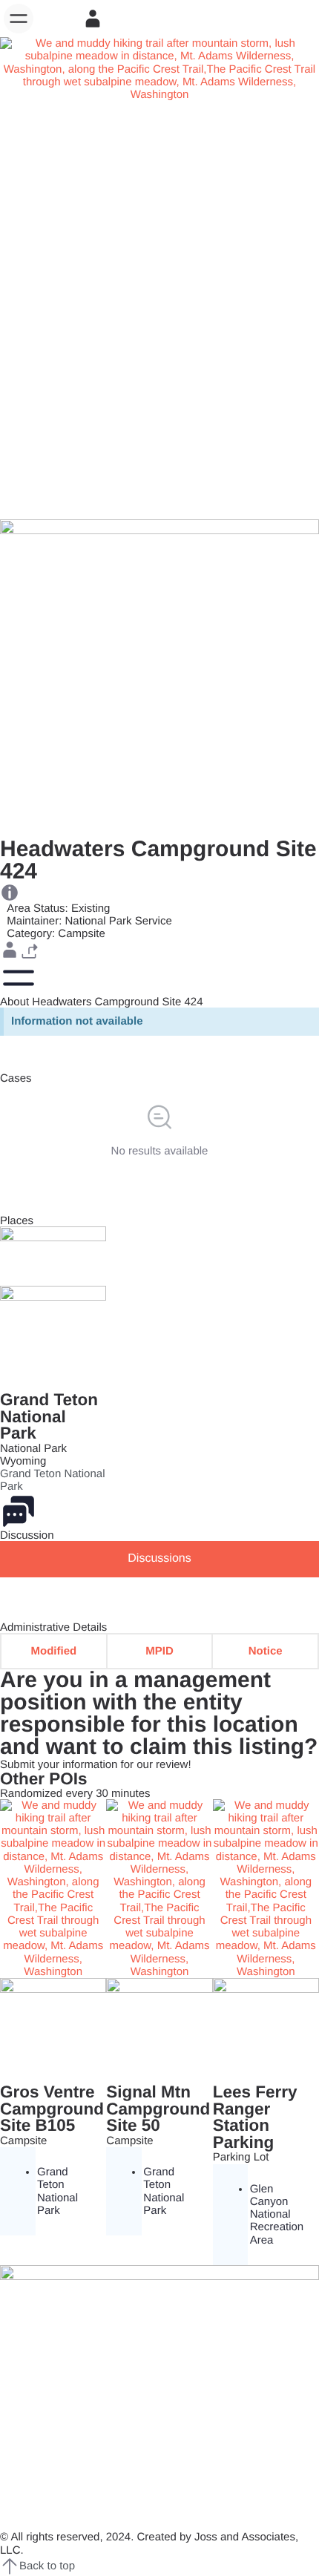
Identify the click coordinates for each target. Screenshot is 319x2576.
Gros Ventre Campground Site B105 (52, 2109)
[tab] (159, 1559)
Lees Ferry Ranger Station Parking (255, 2117)
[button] (19, 19)
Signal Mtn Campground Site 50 (158, 2109)
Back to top (47, 2566)
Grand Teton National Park (49, 1416)
